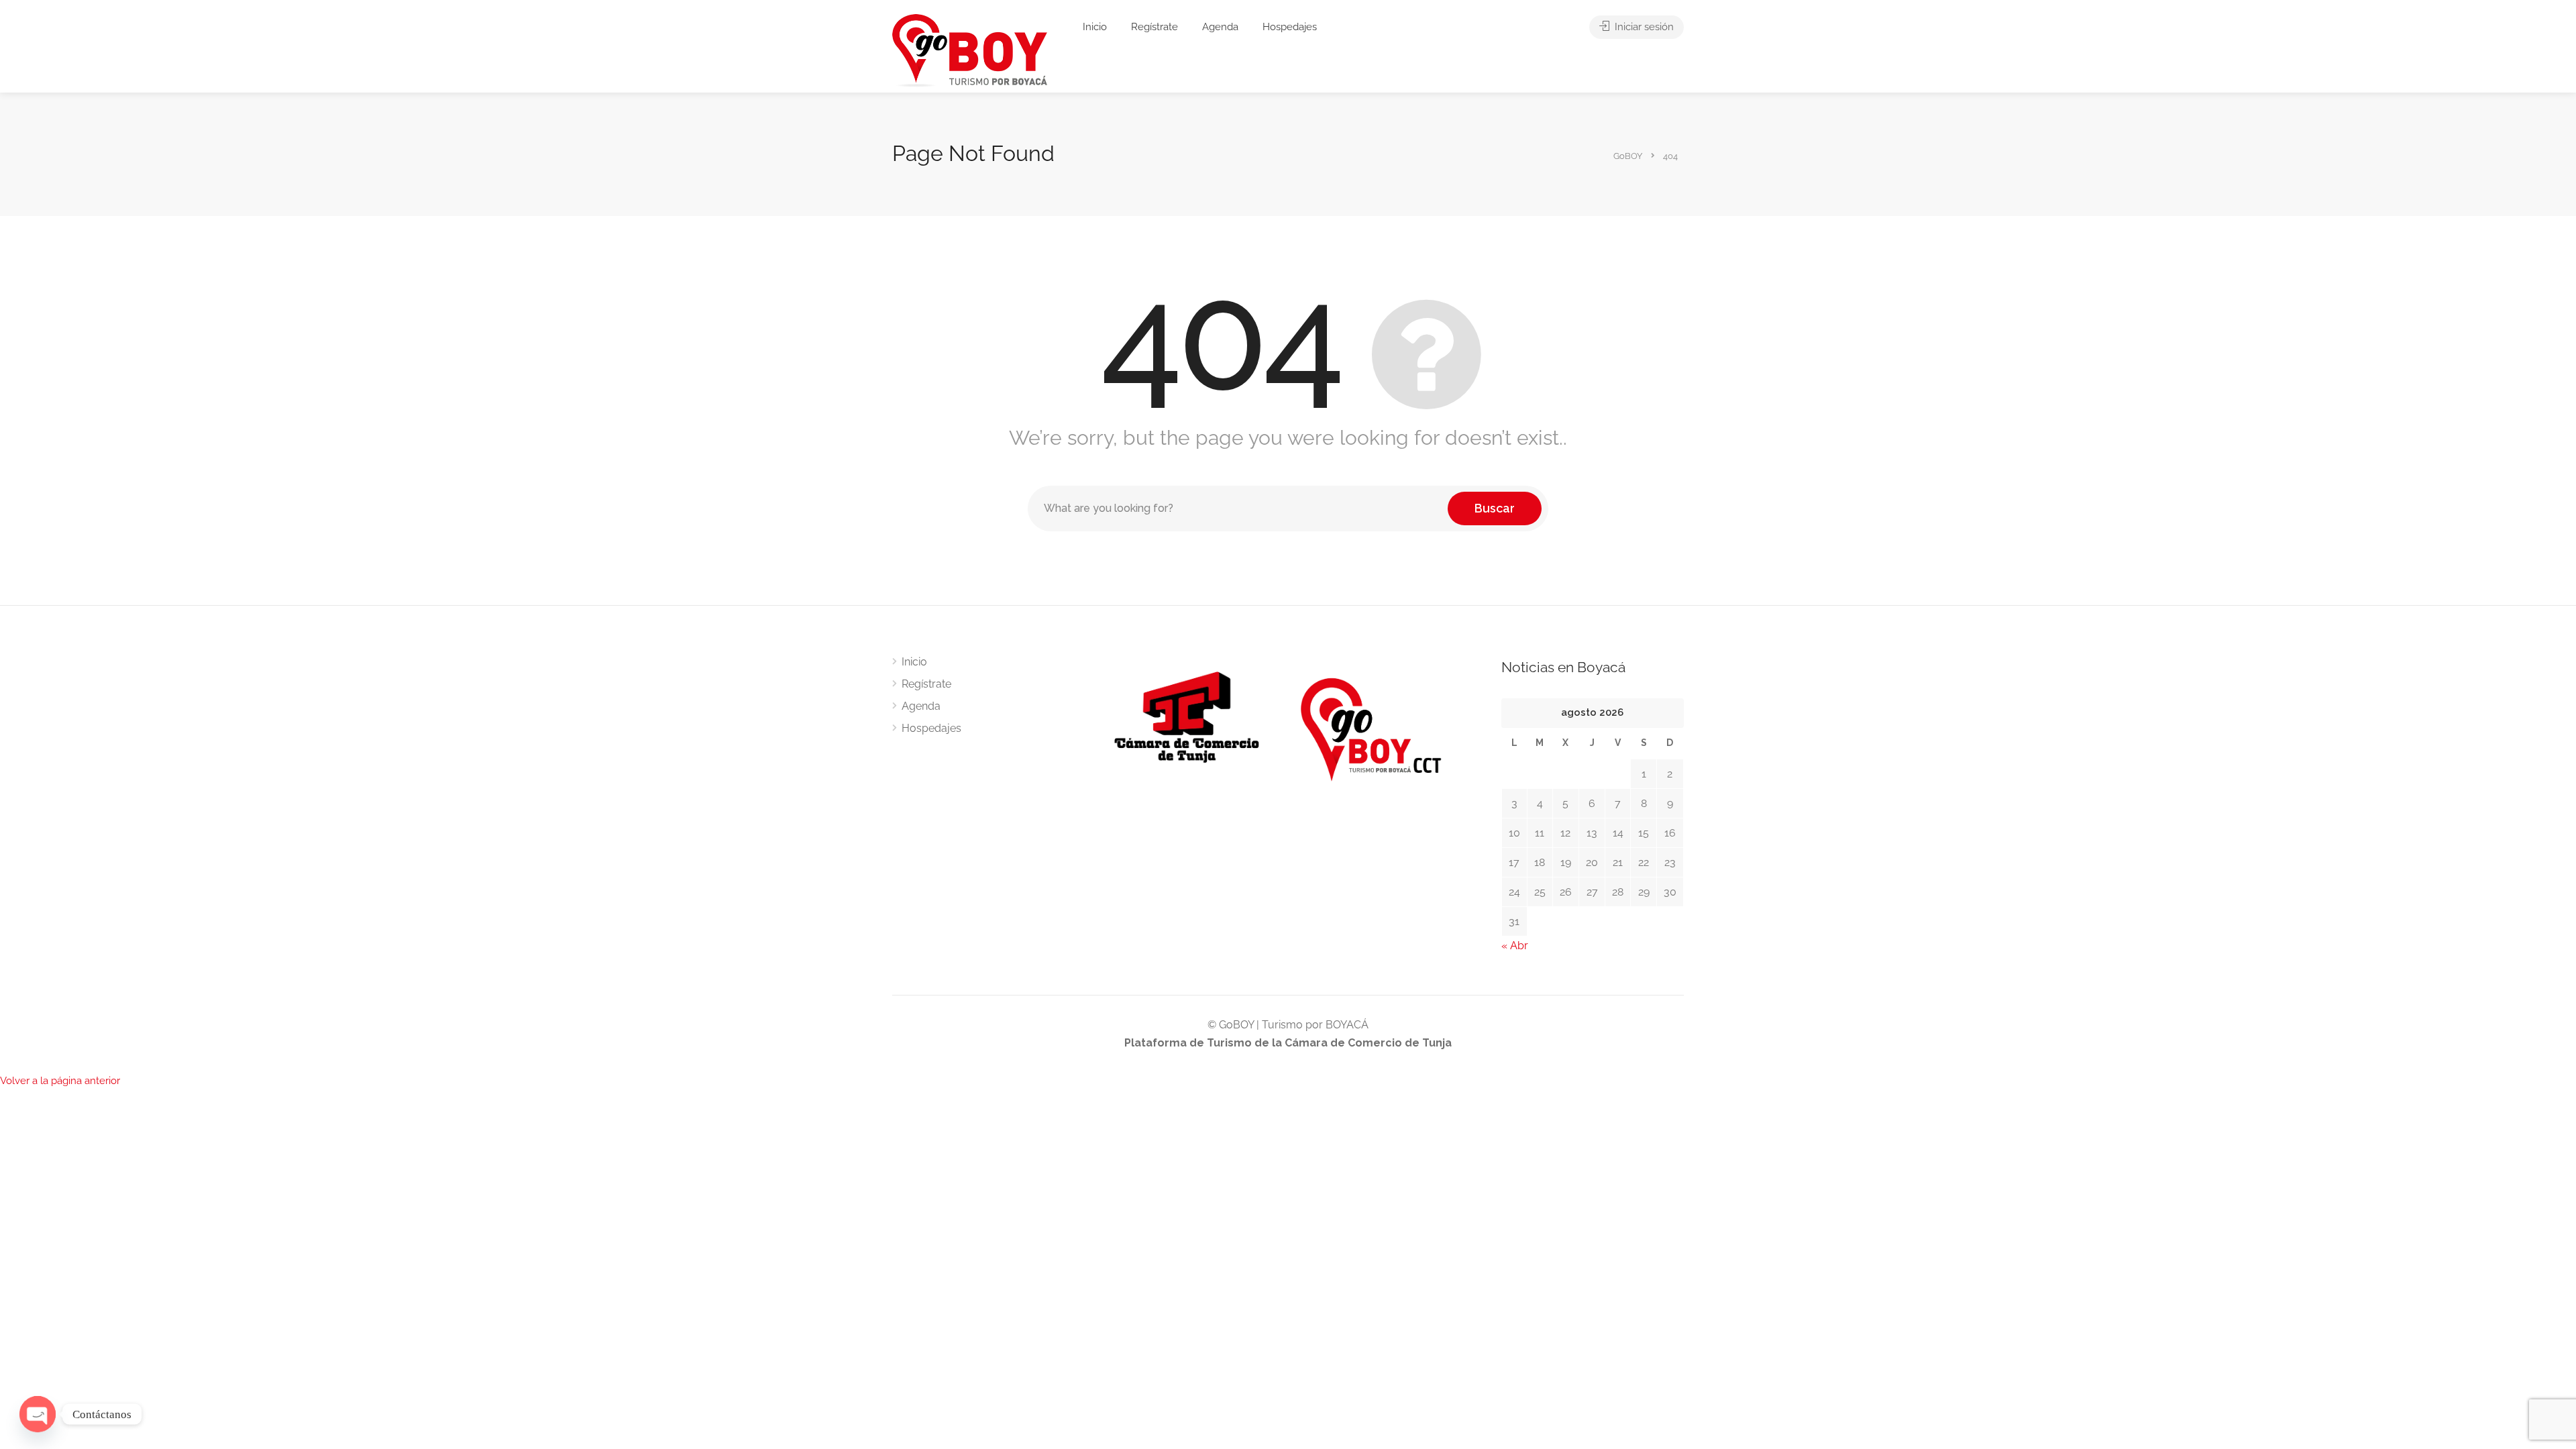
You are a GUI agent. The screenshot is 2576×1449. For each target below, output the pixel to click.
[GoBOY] (970, 50)
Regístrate (1155, 27)
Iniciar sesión (1643, 27)
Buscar (1495, 508)
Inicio (1095, 27)
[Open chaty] (38, 1414)
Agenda (1220, 27)
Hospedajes (1290, 27)
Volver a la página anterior (60, 1081)
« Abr (1515, 946)
